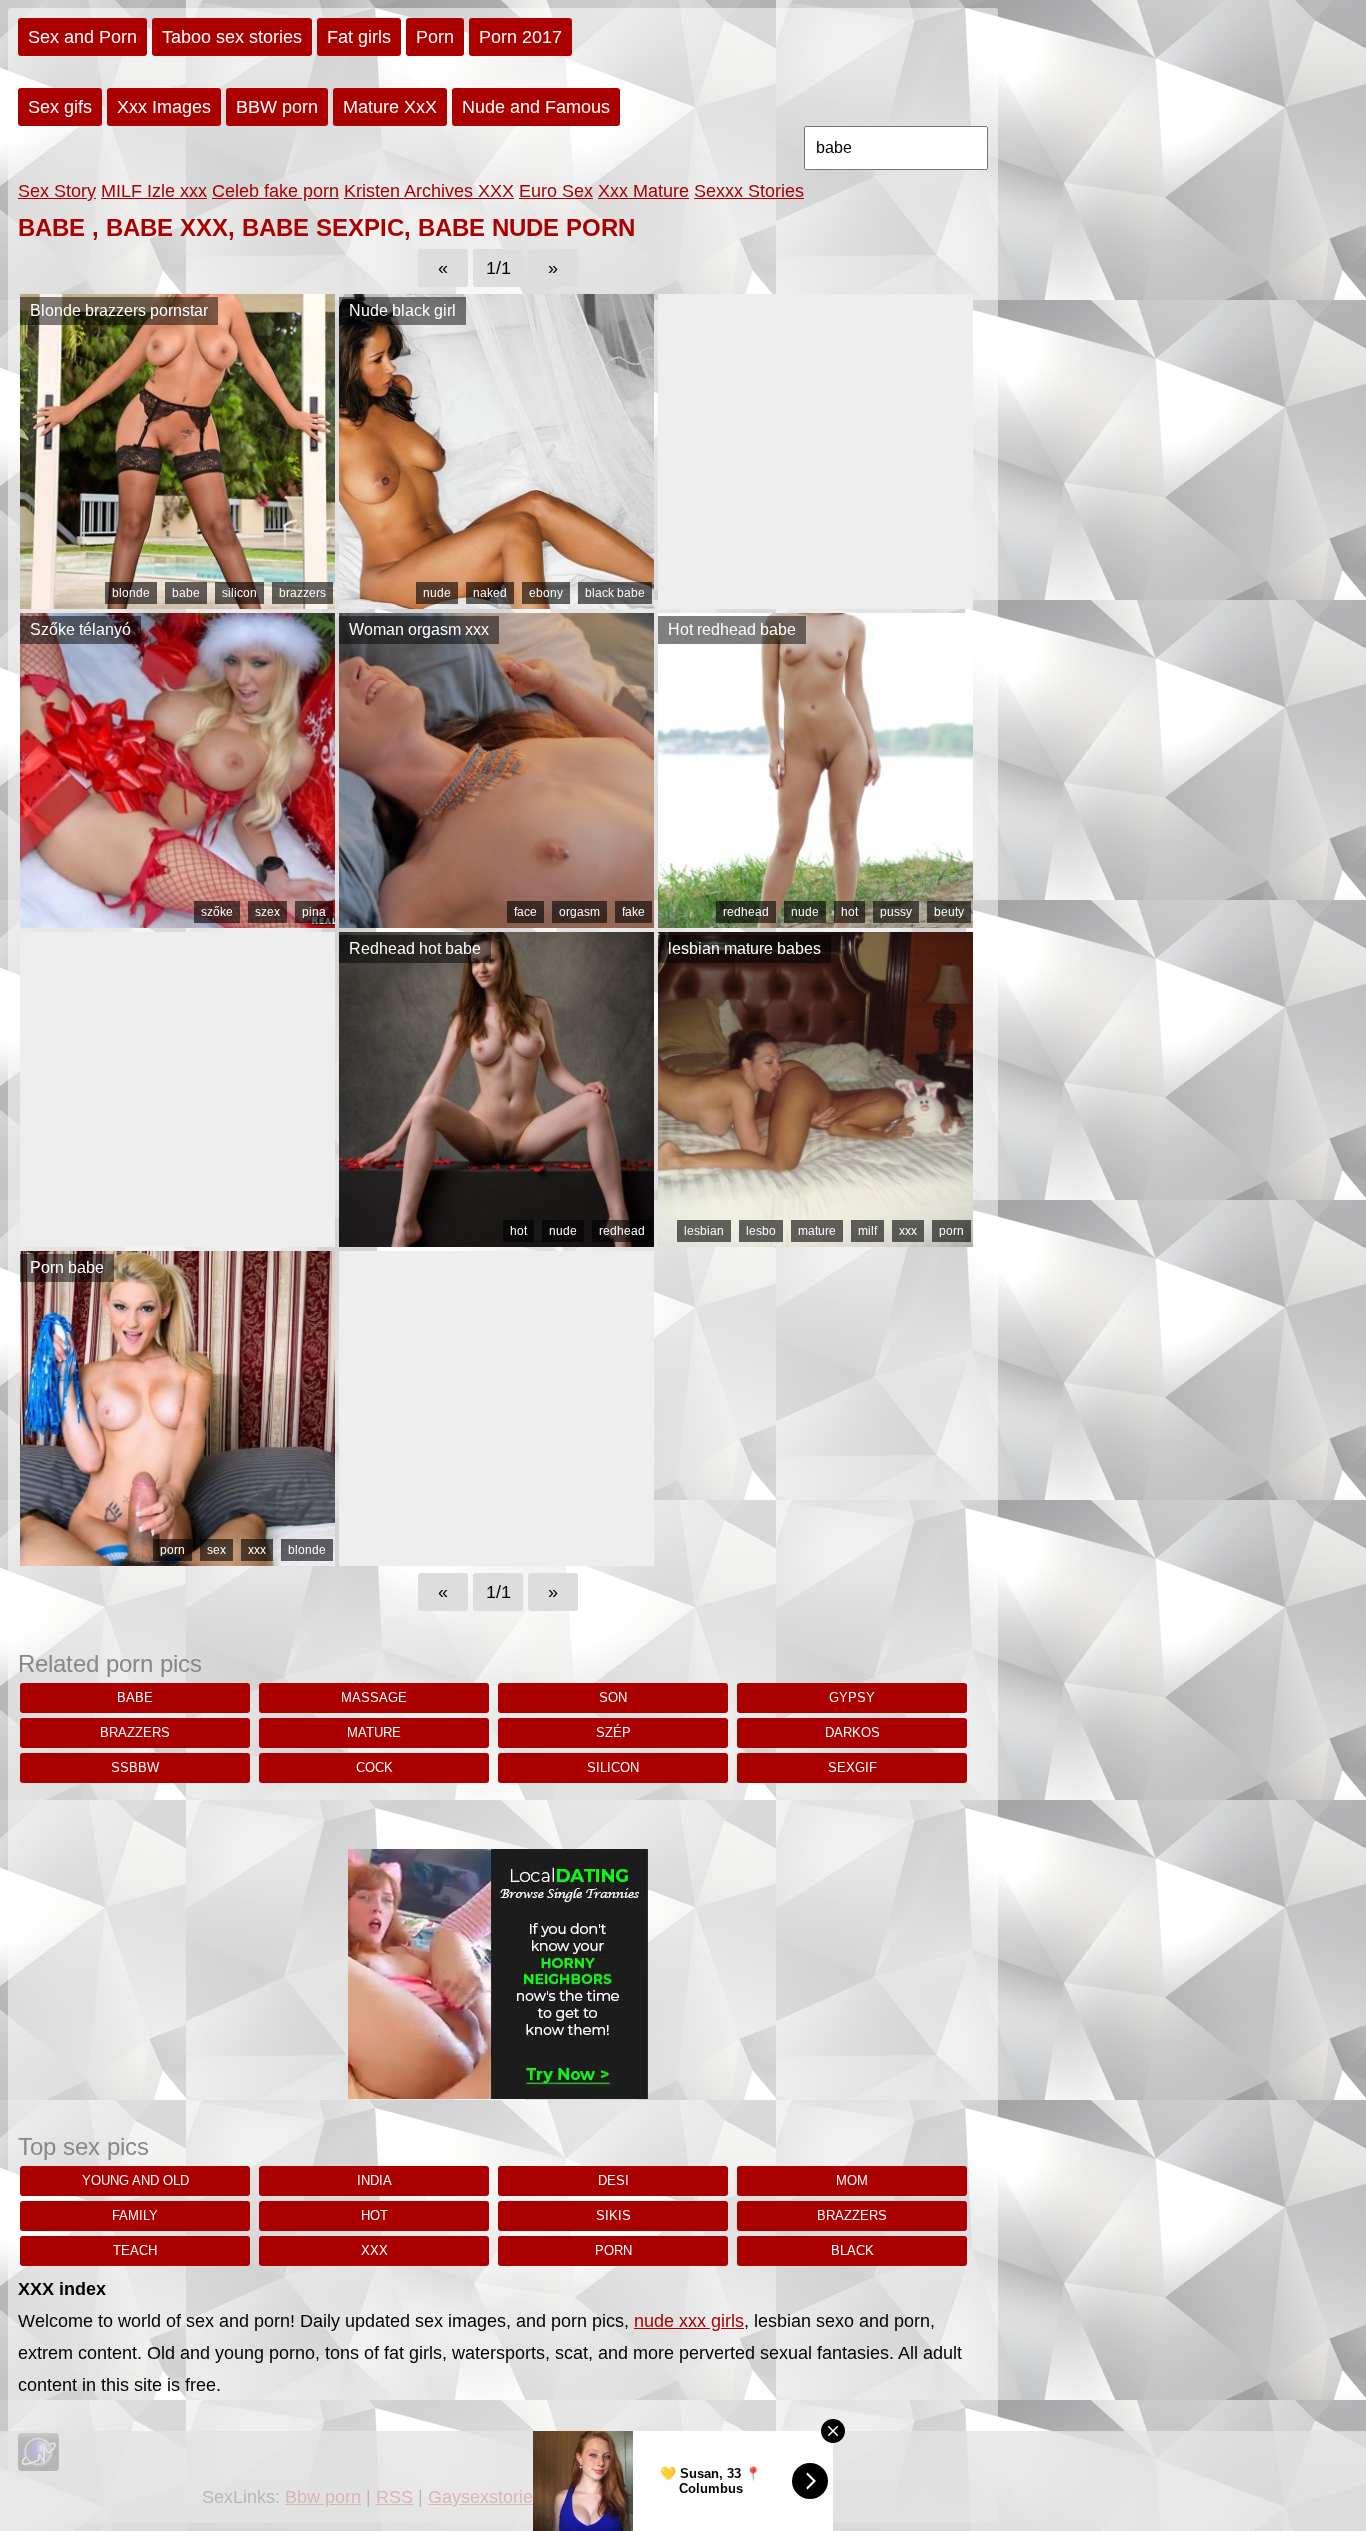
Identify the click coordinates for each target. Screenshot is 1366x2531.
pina (314, 912)
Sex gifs (60, 107)
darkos (852, 1732)
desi (613, 2180)
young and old (135, 2180)
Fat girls (359, 37)
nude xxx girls (689, 2321)
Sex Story (57, 191)
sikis (613, 2215)
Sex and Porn (82, 37)
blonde (131, 593)
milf (867, 1231)
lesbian (704, 1231)
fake (633, 912)
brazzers (302, 593)
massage (374, 1697)
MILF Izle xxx (154, 191)
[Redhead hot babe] (496, 1241)
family (135, 2215)
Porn (435, 37)
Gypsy (852, 1697)
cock (374, 1767)
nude (437, 593)
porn (951, 1231)
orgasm (579, 912)
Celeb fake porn (275, 191)
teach (135, 2250)
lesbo (761, 1231)
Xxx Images (164, 107)
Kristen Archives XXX (429, 191)
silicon (239, 593)
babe (186, 593)
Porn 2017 (520, 37)
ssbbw (135, 1767)
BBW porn (277, 107)
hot (849, 912)
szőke (217, 912)
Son (613, 1697)
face (525, 912)
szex (267, 912)
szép (613, 1732)
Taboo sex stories (232, 37)
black (852, 2250)
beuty (949, 912)
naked (490, 593)
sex (216, 1550)
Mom (852, 2180)
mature (817, 1231)
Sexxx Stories (749, 191)
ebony (546, 593)
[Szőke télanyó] (177, 922)
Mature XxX (390, 107)
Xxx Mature (643, 191)
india (374, 2180)
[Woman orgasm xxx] (496, 922)
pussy (896, 912)
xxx (908, 1231)
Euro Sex (556, 191)
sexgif (852, 1767)
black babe (615, 593)
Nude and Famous (536, 107)
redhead (746, 912)
